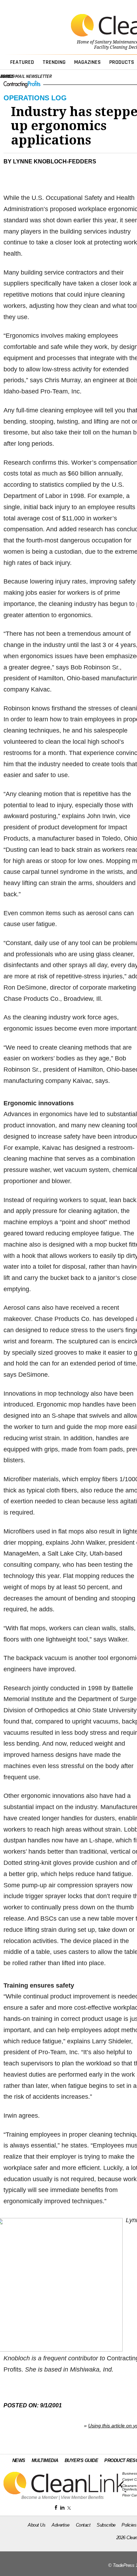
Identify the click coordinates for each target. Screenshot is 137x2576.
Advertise (61, 2525)
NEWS (19, 2460)
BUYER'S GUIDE (81, 2460)
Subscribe (106, 2525)
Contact (83, 2525)
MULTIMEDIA (45, 2460)
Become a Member (40, 2497)
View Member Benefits (82, 2497)
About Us (37, 2525)
